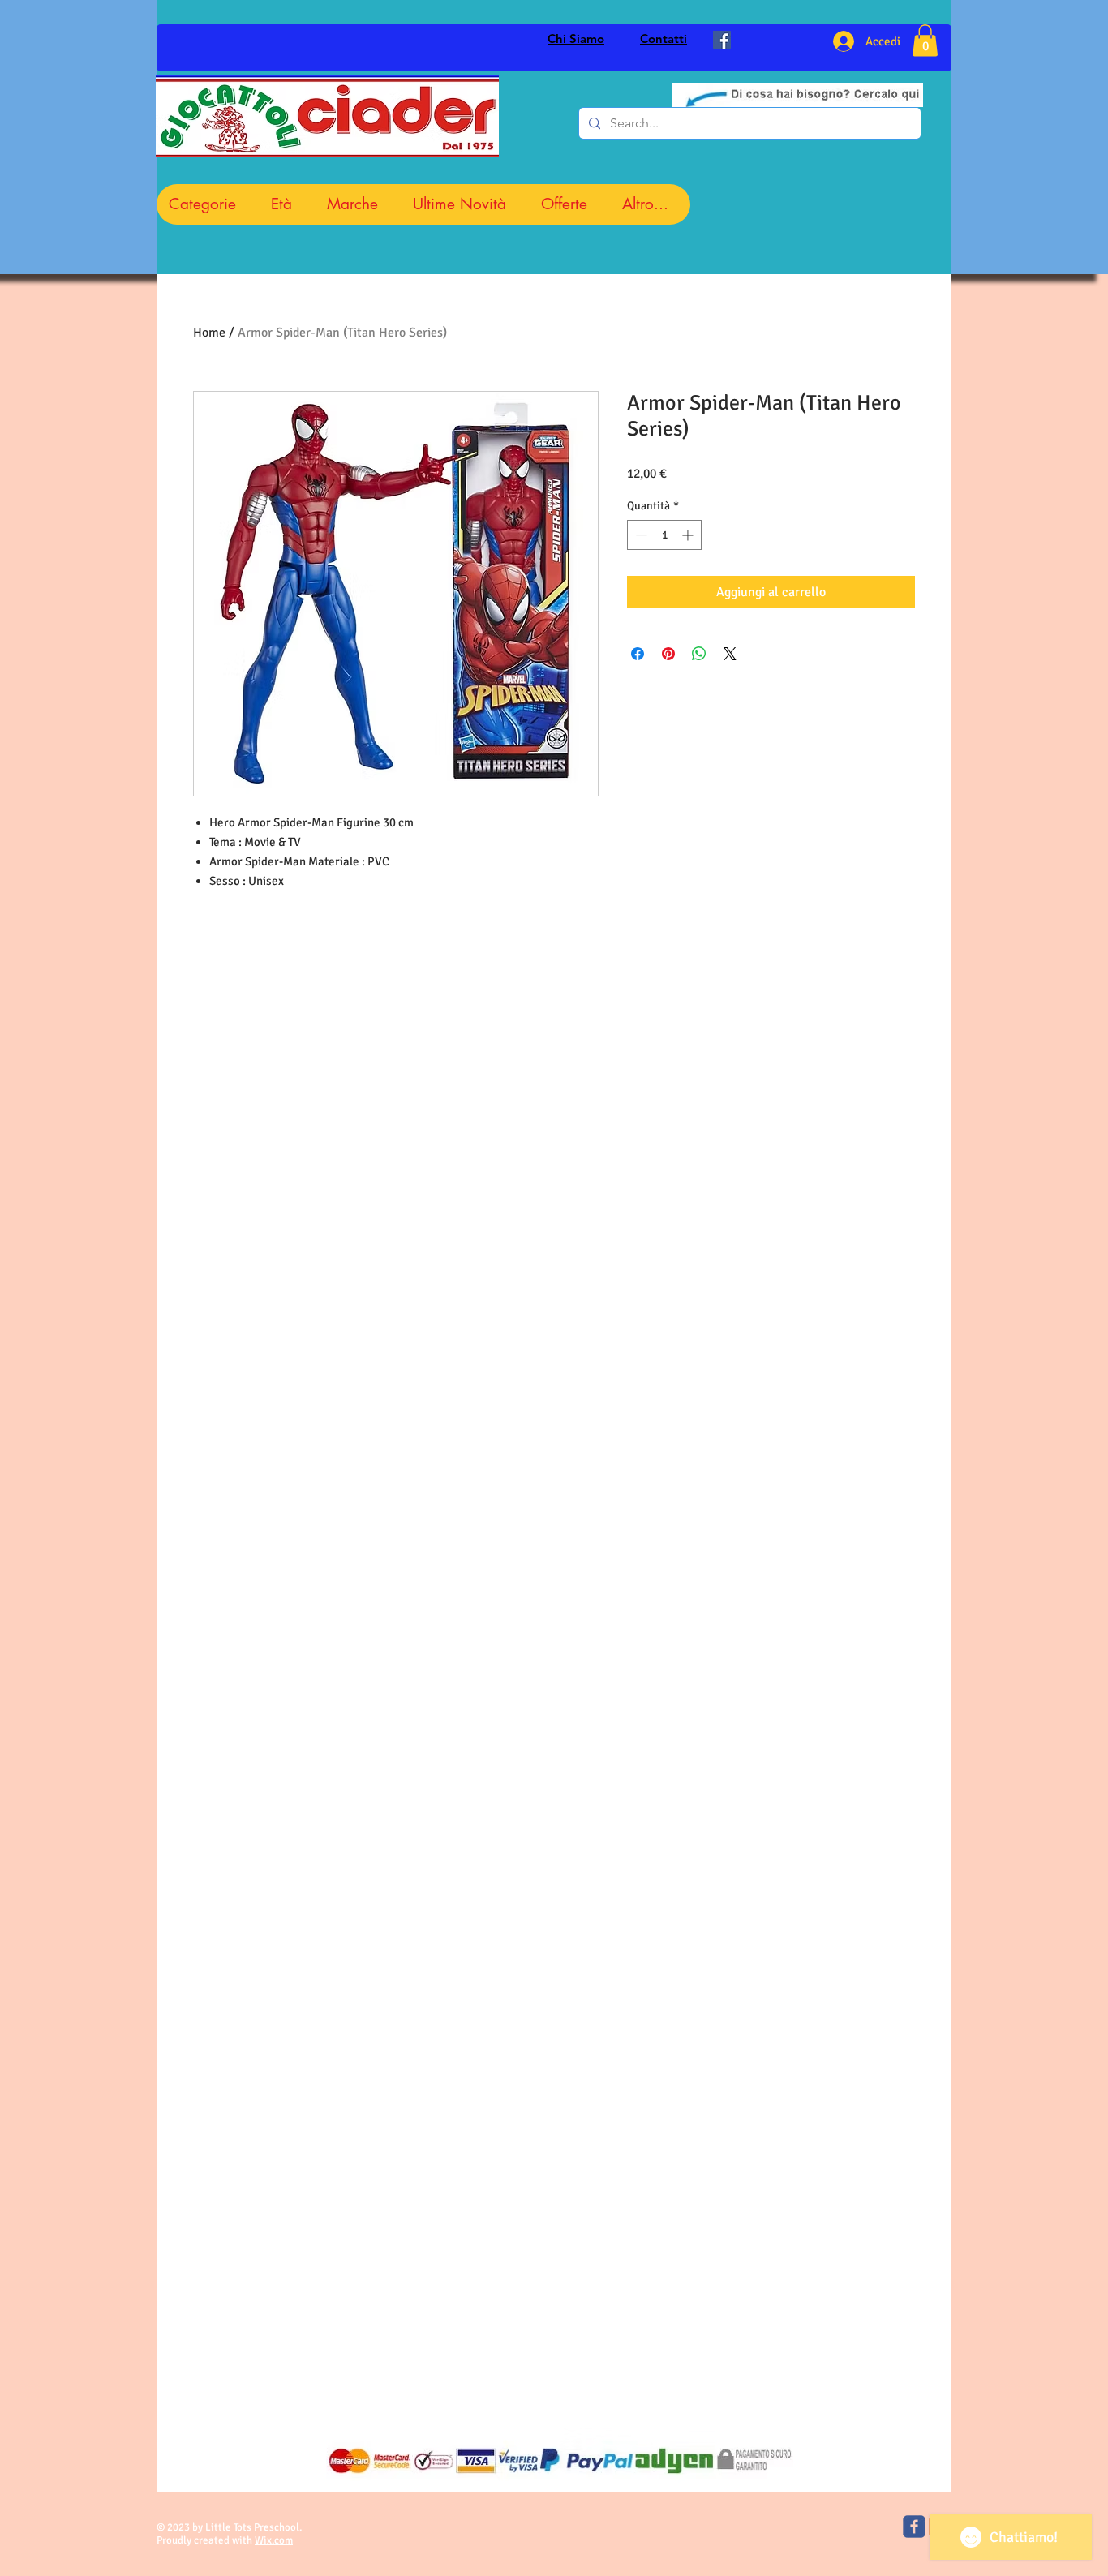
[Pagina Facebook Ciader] (722, 40)
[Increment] (689, 535)
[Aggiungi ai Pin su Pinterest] (668, 654)
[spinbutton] (664, 535)
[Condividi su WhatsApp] (699, 654)
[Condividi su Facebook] (638, 654)
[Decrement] (640, 535)
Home (209, 333)
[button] (925, 40)
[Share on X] (730, 654)
